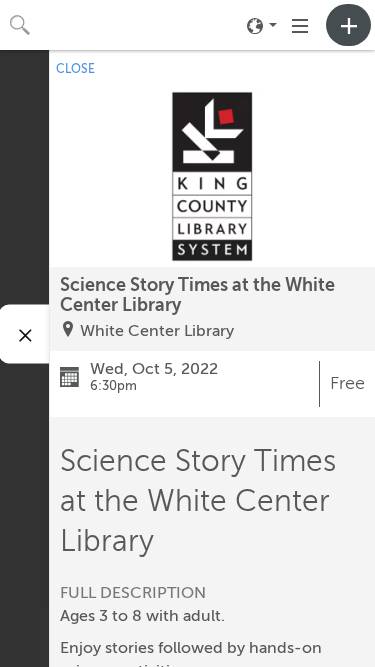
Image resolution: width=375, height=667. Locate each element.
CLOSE (75, 69)
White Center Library (157, 331)
